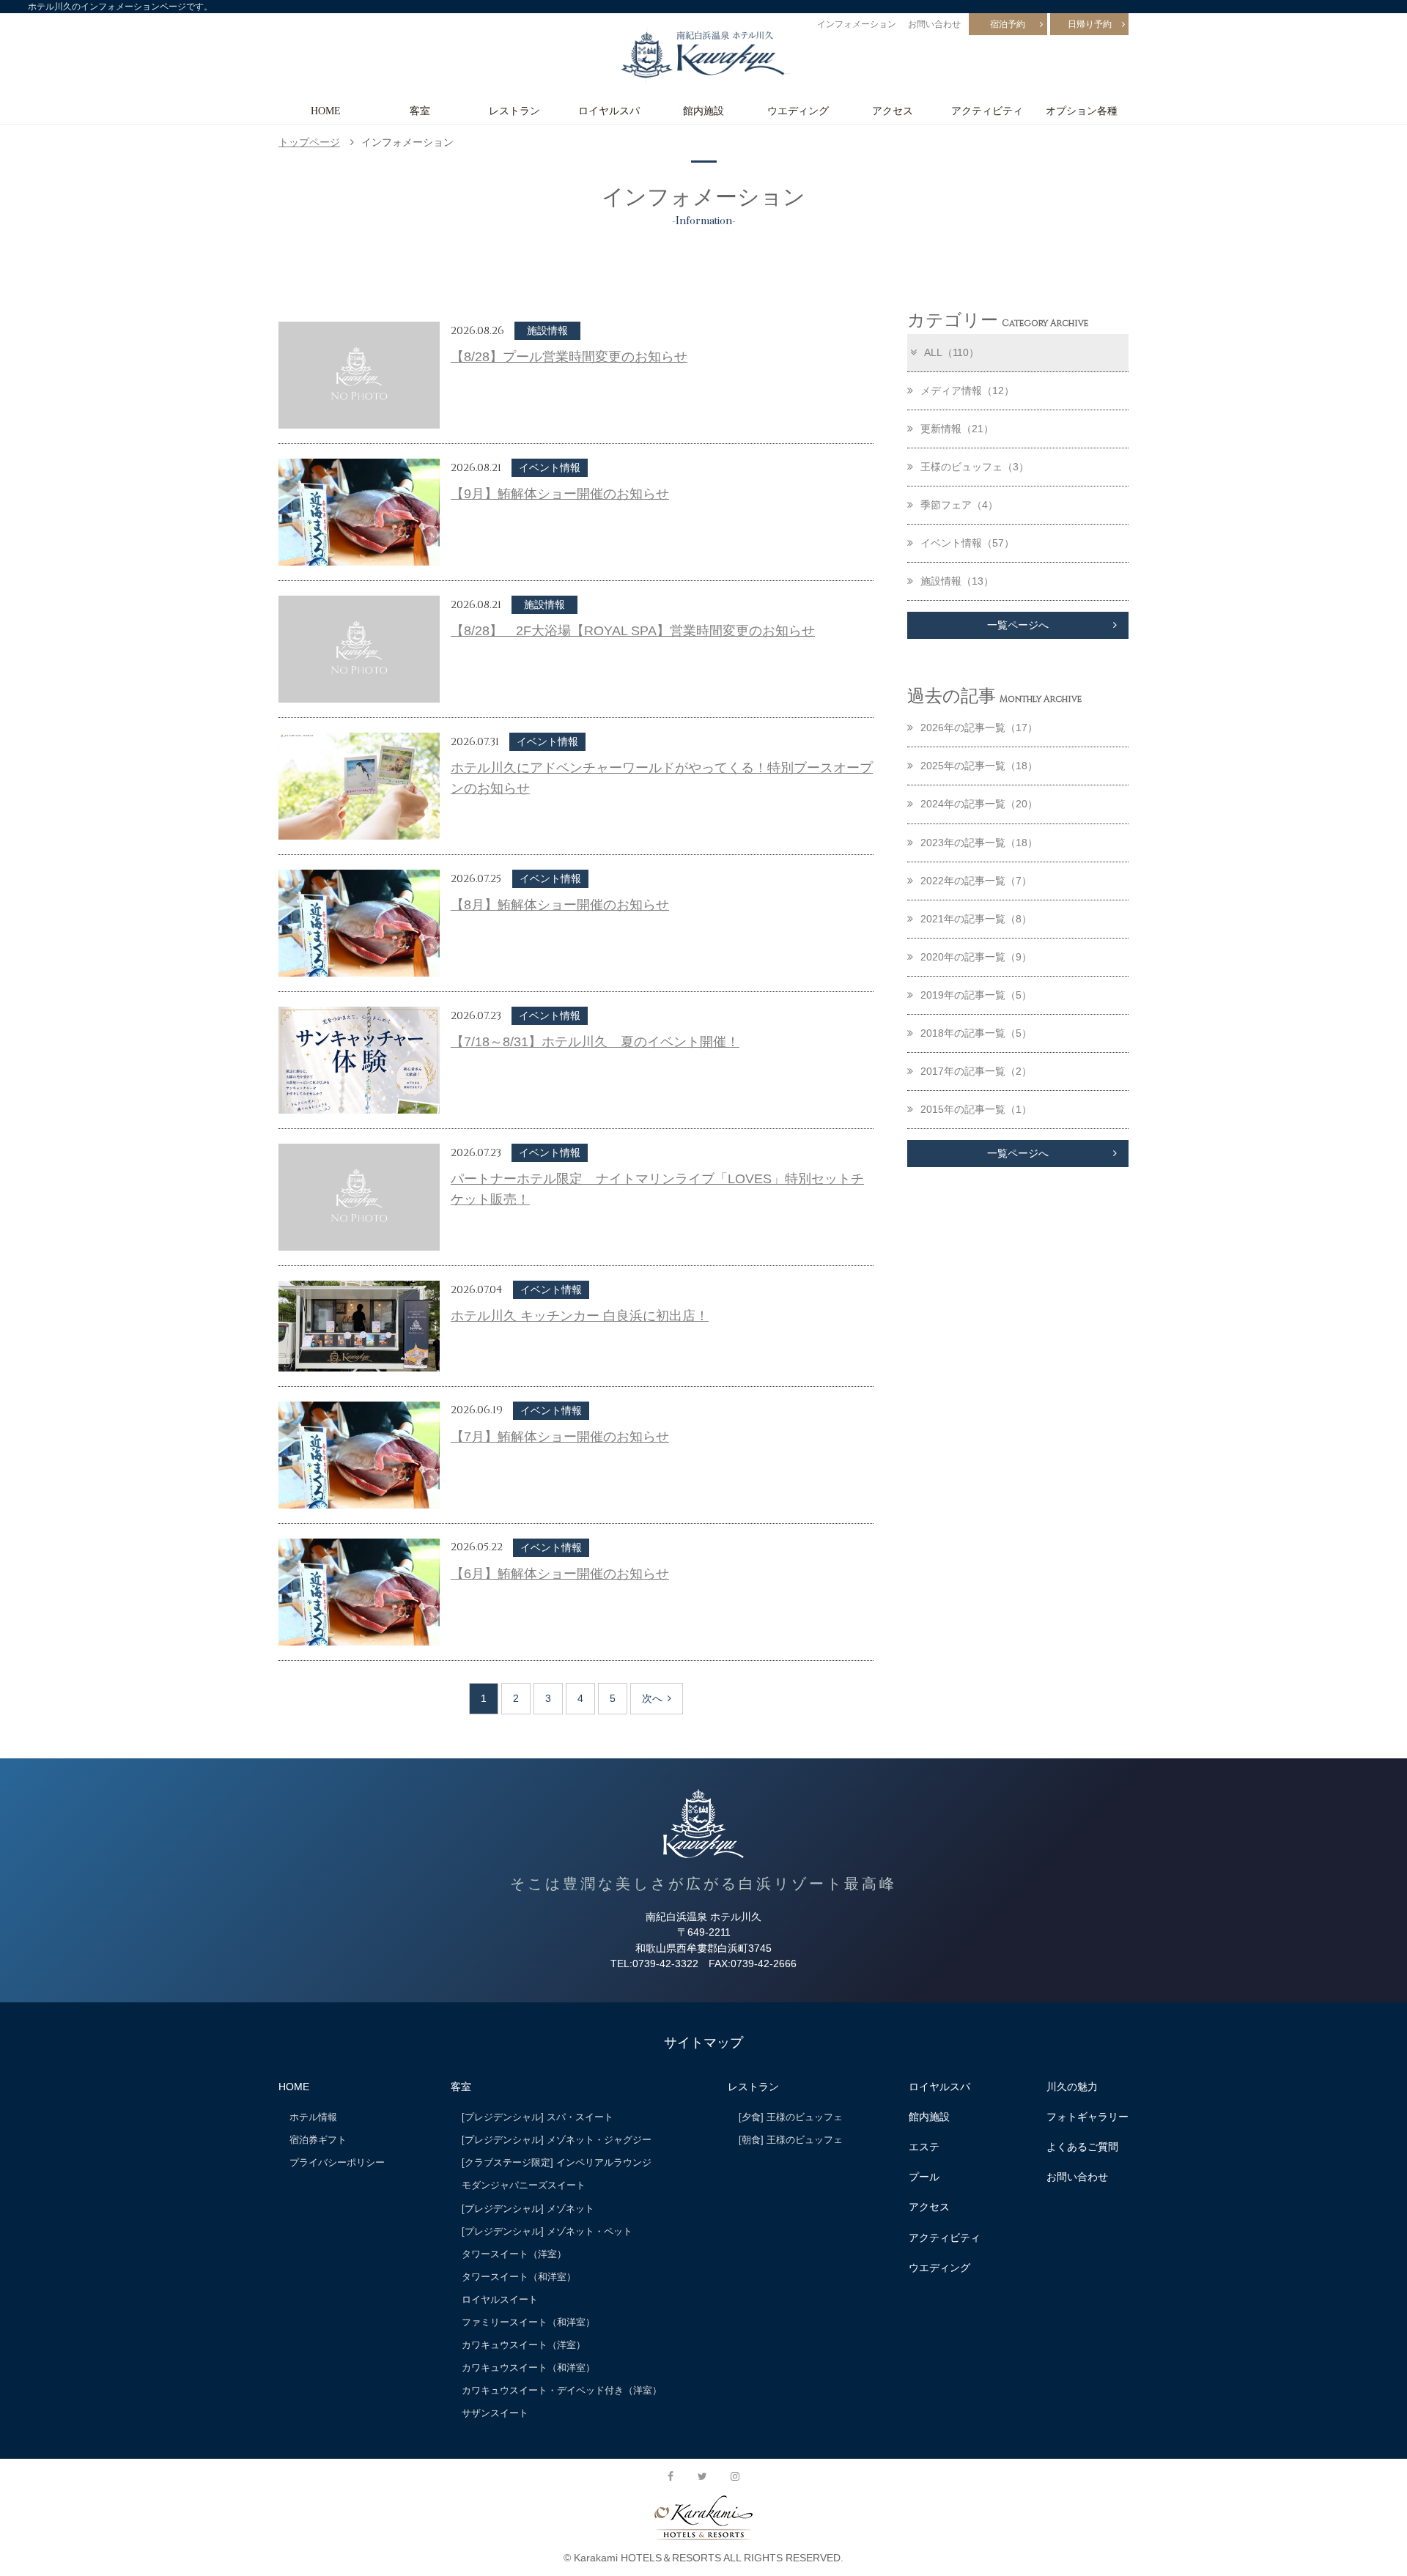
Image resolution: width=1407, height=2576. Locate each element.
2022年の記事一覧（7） (976, 881)
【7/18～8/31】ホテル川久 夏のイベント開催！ (595, 1042)
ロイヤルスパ (609, 111)
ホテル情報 (313, 2117)
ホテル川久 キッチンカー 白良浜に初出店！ (580, 1316)
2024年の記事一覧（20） (979, 804)
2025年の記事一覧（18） (979, 766)
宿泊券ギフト (318, 2140)
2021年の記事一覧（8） (976, 919)
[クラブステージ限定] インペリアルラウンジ (557, 2162)
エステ (924, 2147)
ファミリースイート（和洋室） (528, 2322)
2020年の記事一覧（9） (976, 957)
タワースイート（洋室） (514, 2254)
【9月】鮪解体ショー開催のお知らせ (560, 494)
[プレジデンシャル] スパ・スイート (538, 2117)
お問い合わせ (934, 24)
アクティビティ (987, 111)
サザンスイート (495, 2413)
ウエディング (798, 111)
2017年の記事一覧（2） (976, 1071)
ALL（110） (952, 352)
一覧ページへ (1018, 625)
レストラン (514, 111)
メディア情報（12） (967, 391)
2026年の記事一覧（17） (979, 728)
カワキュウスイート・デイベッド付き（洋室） (562, 2390)
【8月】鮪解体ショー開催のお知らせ (560, 905)
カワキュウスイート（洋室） (524, 2345)
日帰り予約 (1090, 24)
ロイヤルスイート (500, 2299)
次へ (652, 1698)
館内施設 (703, 111)
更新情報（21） (957, 429)
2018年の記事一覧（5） (976, 1033)
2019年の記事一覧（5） (976, 995)
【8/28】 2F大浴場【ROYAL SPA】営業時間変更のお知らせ (633, 631)
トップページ (309, 142)
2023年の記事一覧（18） (979, 843)
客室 (420, 111)
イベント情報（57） (967, 543)
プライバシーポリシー (337, 2162)
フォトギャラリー (1087, 2117)
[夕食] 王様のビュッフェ (791, 2117)
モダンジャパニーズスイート (524, 2185)
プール (924, 2177)
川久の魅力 (1072, 2087)
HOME (326, 111)
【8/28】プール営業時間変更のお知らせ (569, 357)
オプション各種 (1082, 111)
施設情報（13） (957, 581)
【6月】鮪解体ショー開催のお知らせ (560, 1574)
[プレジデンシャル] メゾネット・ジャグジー (557, 2140)
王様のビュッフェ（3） (975, 467)
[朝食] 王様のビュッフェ (791, 2140)
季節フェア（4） (959, 505)
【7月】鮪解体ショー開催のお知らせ (560, 1437)
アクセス (893, 111)
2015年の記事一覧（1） (976, 1109)
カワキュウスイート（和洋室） (528, 2368)
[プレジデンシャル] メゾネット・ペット (547, 2231)
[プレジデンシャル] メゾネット (528, 2209)
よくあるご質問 (1082, 2147)
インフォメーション (857, 24)
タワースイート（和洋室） (519, 2277)
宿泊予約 (1008, 24)
